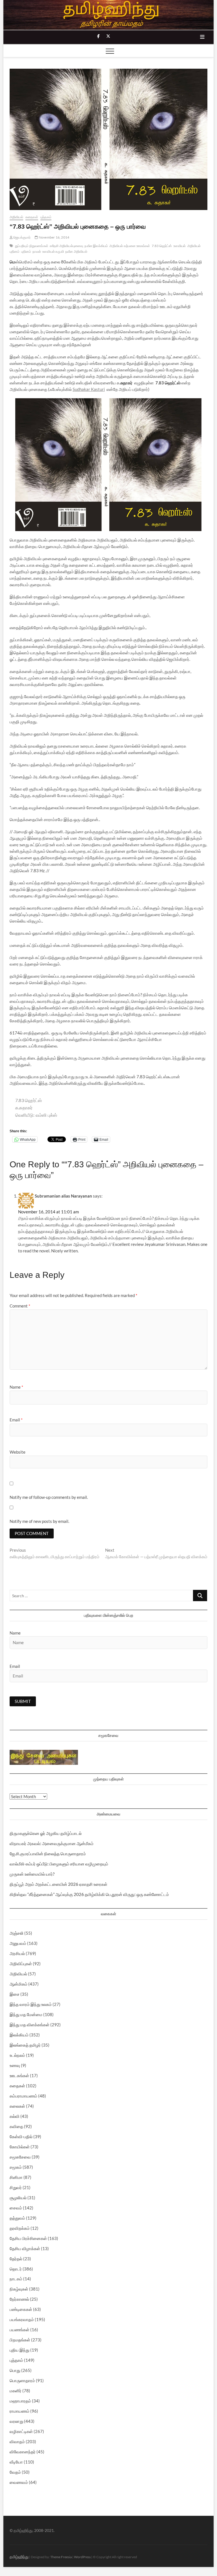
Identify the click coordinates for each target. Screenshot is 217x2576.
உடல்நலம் (17, 2055)
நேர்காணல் (19, 2299)
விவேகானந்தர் (23, 2452)
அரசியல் (17, 1953)
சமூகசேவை (20, 2157)
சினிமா (16, 2177)
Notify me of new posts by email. (39, 1521)
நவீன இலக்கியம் (96, 246)
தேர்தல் (16, 2259)
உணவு (15, 2065)
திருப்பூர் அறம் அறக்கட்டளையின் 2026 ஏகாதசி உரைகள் (58, 1884)
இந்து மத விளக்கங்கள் (30, 2025)
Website (18, 1452)
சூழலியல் (18, 2198)
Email (16, 1420)
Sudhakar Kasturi (89, 389)
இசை (15, 1994)
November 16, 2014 (54, 237)
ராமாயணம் (19, 2411)
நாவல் (37, 251)
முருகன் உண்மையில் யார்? (32, 1874)
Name (16, 1387)
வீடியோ (16, 2462)
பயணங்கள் (19, 2330)
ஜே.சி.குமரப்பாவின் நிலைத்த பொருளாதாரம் (48, 1854)
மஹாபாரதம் (20, 2401)
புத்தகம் (46, 217)
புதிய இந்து (19, 2350)
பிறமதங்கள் (20, 2340)
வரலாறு (16, 2421)
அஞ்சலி (17, 1933)
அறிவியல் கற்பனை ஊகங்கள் (130, 246)
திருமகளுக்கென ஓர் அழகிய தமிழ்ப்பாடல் (46, 1833)
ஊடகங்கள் (19, 2075)
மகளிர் (16, 2391)
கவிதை (16, 2126)
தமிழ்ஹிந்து (19, 2557)
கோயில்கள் (20, 2147)
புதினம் (26, 251)
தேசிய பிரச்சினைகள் (28, 2238)
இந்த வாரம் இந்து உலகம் (31, 2004)
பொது (15, 2370)
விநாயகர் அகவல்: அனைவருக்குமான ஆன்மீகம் (52, 1843)
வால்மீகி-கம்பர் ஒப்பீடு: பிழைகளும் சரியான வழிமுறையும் (59, 1864)
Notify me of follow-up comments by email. (49, 1497)
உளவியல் (180, 246)
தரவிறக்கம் (20, 2228)
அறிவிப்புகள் (21, 1964)
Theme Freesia (61, 2557)
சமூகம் (16, 2167)
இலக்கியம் (19, 2035)
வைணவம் (19, 2482)
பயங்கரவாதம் (22, 2319)
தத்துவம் (17, 2218)
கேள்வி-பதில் (21, 2136)
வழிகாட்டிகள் (21, 2431)
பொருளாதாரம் (22, 2380)
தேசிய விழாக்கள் (25, 2248)
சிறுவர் (16, 2187)
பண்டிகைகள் (21, 2309)
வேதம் (15, 2472)
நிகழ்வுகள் (19, 2289)
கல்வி (15, 2116)
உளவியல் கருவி (53, 251)
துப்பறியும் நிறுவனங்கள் (32, 246)
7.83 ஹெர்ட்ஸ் (162, 246)
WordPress (82, 2557)
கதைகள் (32, 217)
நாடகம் (16, 2279)
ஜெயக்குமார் (22, 237)
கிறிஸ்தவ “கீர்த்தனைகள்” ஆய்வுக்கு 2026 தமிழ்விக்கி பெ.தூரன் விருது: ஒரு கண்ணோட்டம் (89, 1894)
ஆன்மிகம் (19, 1984)
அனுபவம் (18, 1943)
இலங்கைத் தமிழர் (25, 2045)
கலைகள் (17, 2106)
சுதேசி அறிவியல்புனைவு (66, 246)
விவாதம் (17, 2441)
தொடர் (16, 2269)
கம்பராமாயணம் (23, 2096)
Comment (20, 1306)
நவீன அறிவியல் (76, 251)
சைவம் (16, 2208)
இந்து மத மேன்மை (26, 2014)
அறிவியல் (16, 217)
